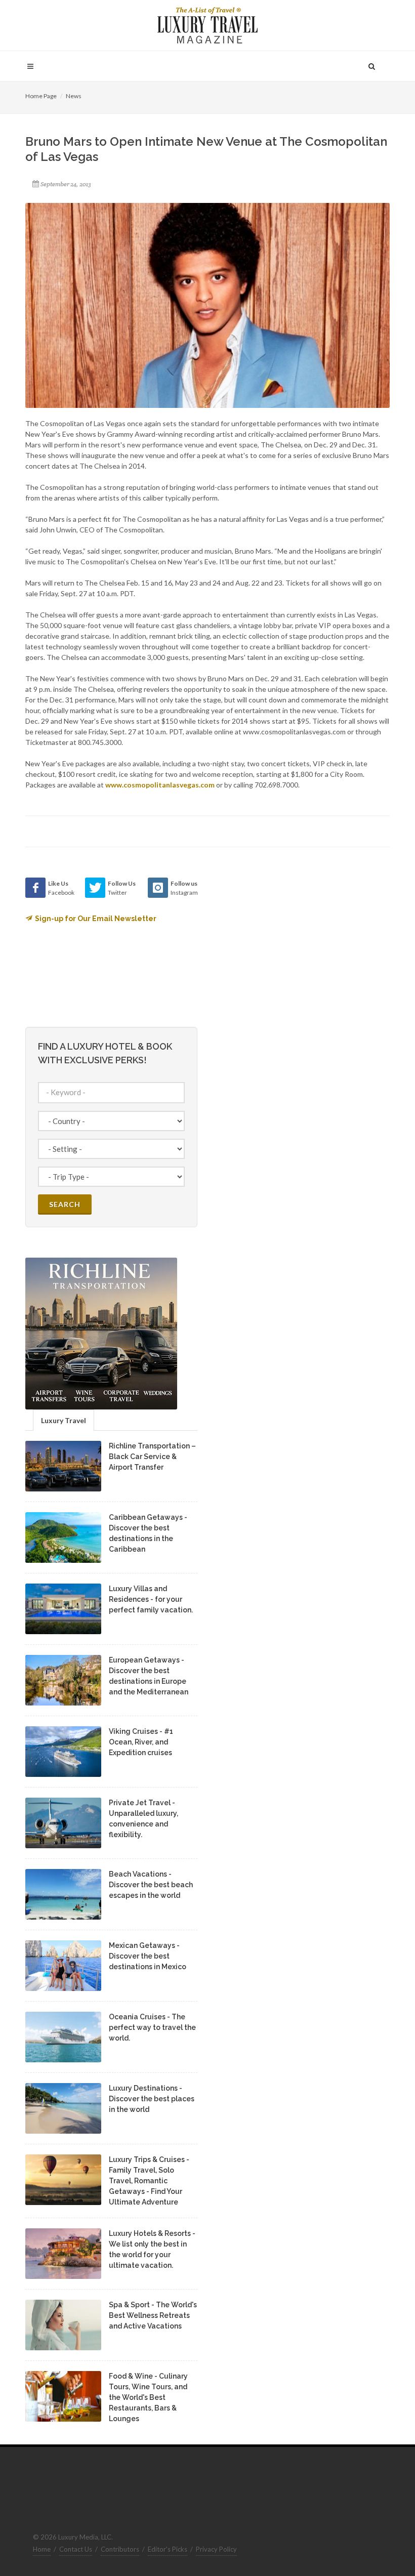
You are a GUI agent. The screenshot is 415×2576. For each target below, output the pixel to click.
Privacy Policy (216, 2549)
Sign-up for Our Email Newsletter (96, 919)
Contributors (120, 2549)
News (74, 96)
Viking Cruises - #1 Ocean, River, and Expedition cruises (141, 1742)
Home (42, 2549)
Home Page (41, 96)
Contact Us (76, 2549)
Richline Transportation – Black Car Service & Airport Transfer (152, 1457)
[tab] (64, 1420)
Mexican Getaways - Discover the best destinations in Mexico (148, 1956)
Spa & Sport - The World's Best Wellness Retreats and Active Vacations (153, 2315)
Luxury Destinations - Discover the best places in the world (152, 2099)
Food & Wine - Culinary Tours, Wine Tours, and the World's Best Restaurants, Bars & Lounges (148, 2397)
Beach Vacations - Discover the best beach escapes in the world (151, 1885)
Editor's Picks (168, 2549)
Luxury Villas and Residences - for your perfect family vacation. (151, 1599)
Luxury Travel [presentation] (64, 1420)
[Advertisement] (294, 941)
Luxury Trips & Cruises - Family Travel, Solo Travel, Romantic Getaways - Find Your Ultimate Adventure (149, 2181)
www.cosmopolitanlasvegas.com (160, 785)
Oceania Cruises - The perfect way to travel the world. (152, 2027)
